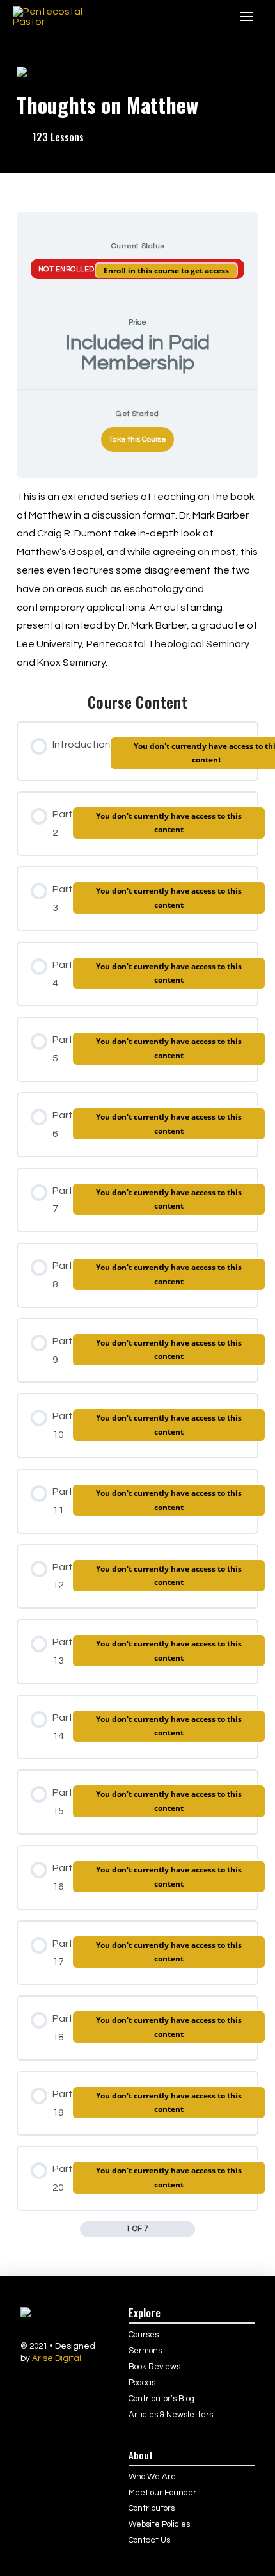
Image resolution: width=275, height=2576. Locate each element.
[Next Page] (188, 2229)
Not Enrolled (67, 269)
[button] (216, 17)
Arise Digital (57, 2358)
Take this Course (137, 439)
